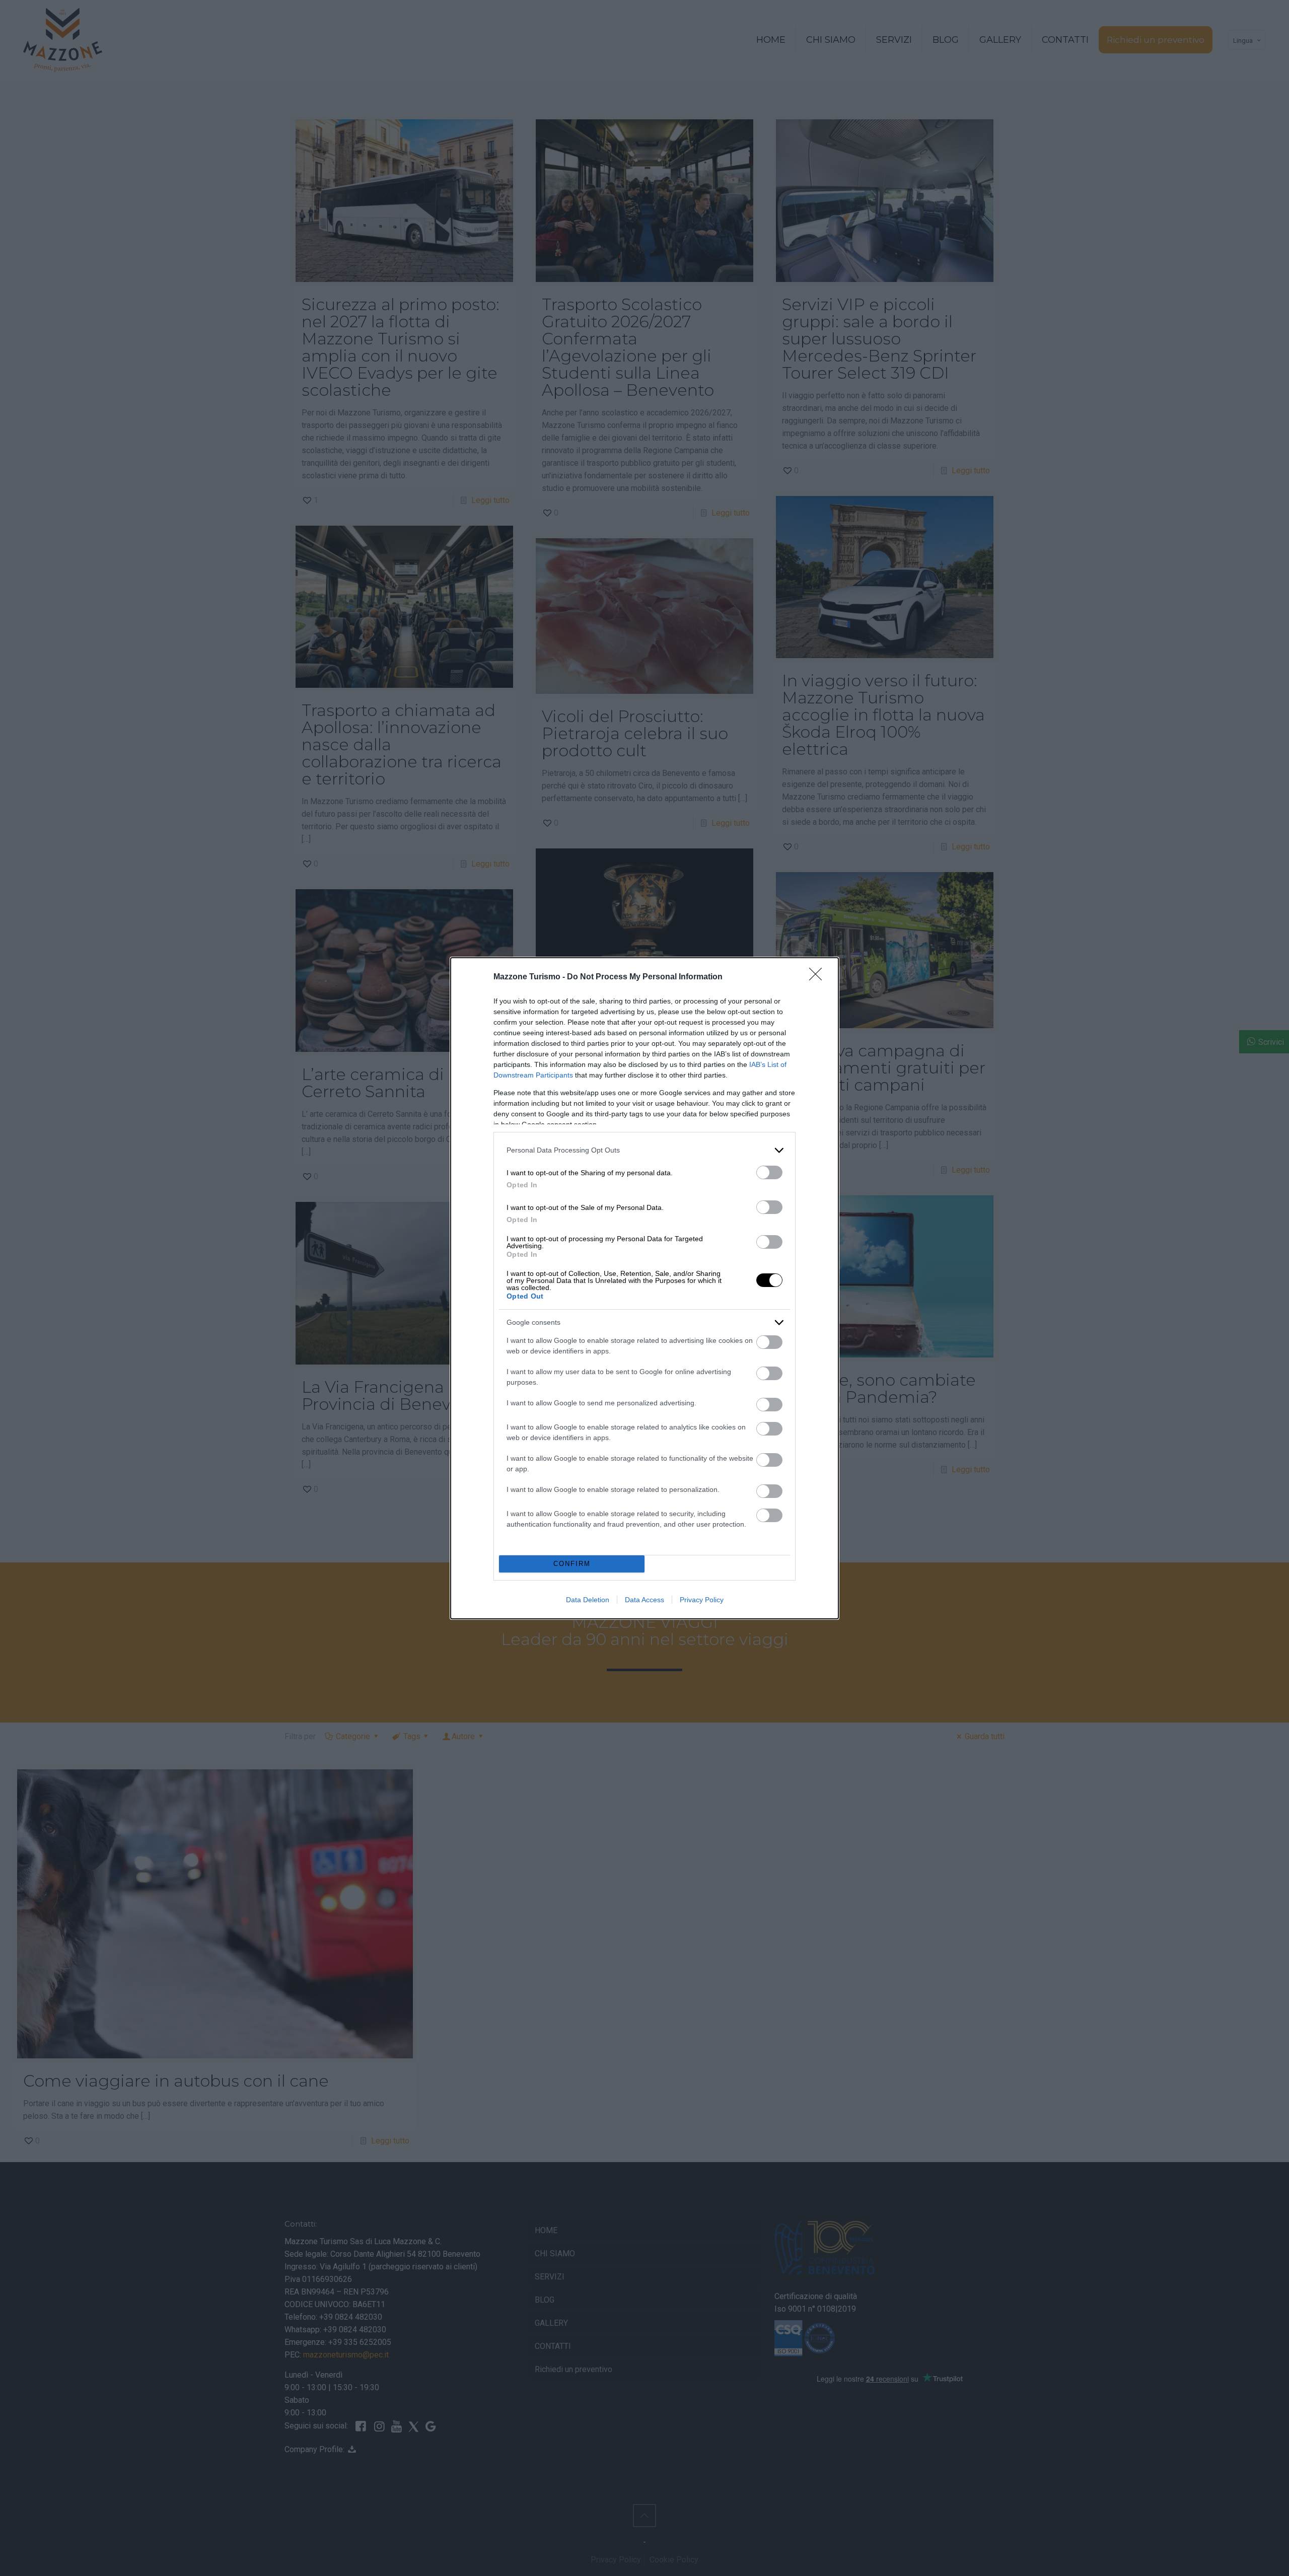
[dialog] (644, 1288)
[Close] (819, 977)
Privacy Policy (702, 1600)
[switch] (769, 1172)
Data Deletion (588, 1600)
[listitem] (644, 1150)
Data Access (644, 1600)
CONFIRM (572, 1564)
